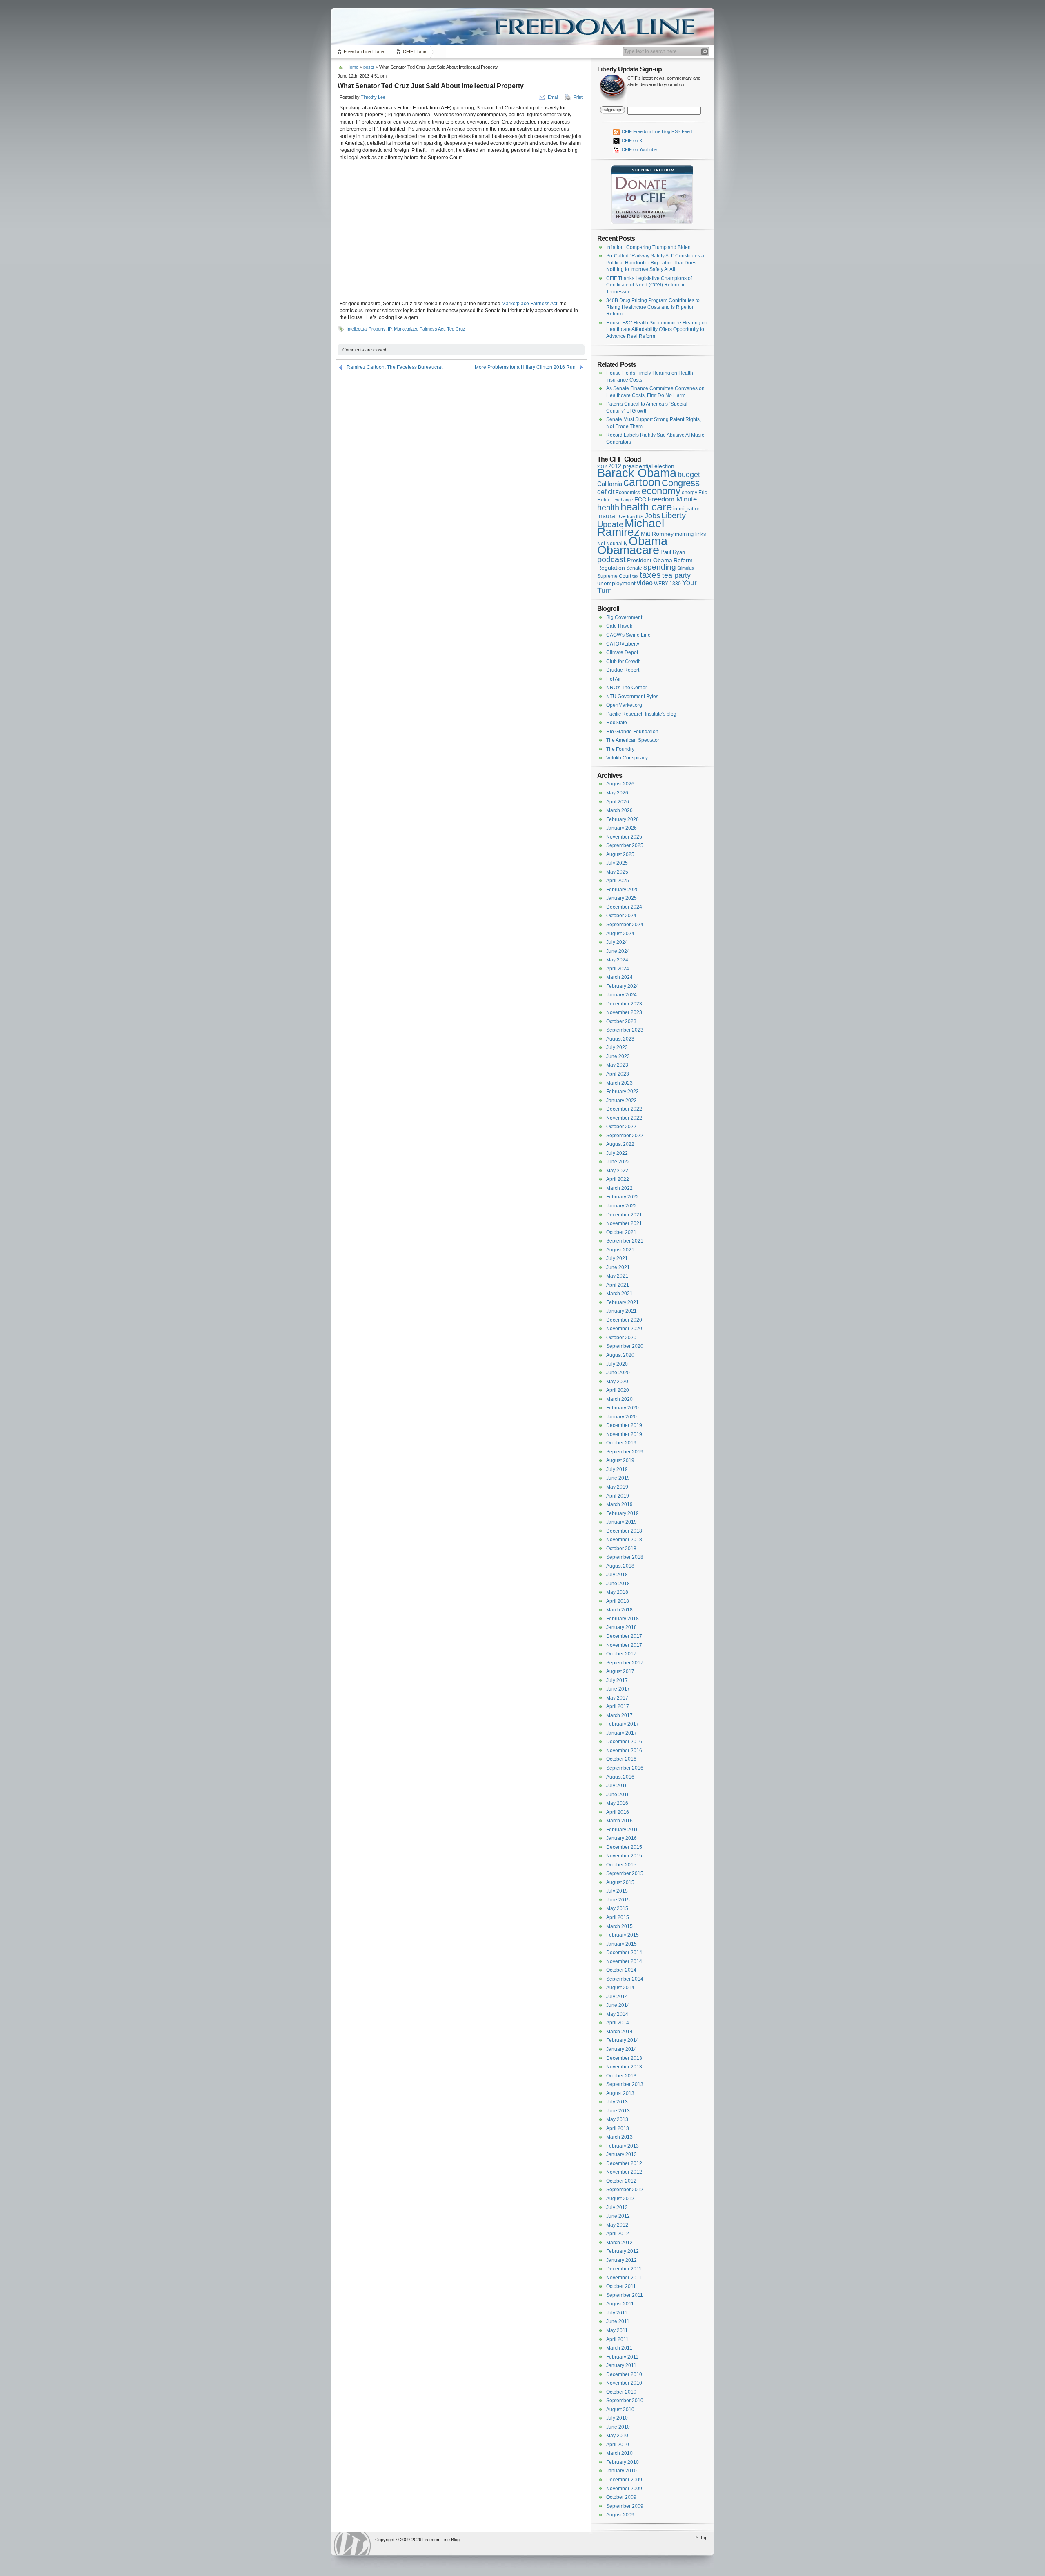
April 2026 (618, 802)
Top (704, 2538)
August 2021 (620, 1250)
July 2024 (617, 942)
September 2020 (625, 1346)
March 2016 (619, 1821)
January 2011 (621, 2365)
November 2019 (624, 1434)
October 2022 (621, 1127)
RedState (617, 723)
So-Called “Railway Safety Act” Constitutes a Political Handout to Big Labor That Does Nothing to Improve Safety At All (655, 263)
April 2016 (618, 1812)
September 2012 (625, 2190)
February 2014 (623, 2040)
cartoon (642, 482)
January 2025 (621, 898)
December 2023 (624, 1004)
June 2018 (618, 1584)
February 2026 (623, 819)
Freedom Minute (672, 499)
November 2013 (624, 2067)
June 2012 (618, 2216)
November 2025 (624, 837)
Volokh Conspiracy (627, 758)
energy (689, 492)
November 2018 (624, 1540)
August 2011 (620, 2304)
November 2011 (624, 2278)
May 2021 (617, 1276)
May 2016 (617, 1803)
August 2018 (620, 1566)
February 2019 (623, 1513)
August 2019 (620, 1460)
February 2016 (623, 1830)
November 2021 (624, 1223)
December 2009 (624, 2480)
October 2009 (621, 2497)
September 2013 (625, 2084)
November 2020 (624, 1329)
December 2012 (624, 2163)
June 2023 (618, 1056)
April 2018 (618, 1601)
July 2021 (617, 1258)
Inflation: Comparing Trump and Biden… (651, 247)
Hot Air (614, 679)
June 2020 (618, 1373)
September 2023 (625, 1030)
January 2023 (621, 1101)
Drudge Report (623, 670)
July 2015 (617, 1891)
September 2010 (625, 2401)
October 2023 (621, 1021)
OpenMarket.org (624, 705)
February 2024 (623, 986)
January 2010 (621, 2471)
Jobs (652, 516)
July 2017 (617, 1680)
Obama (648, 541)
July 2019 (617, 1469)
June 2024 (618, 951)
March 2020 (619, 1399)
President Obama (650, 560)
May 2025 (617, 872)
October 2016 (621, 1759)
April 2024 (618, 969)
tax (635, 576)
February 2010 (623, 2462)
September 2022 (625, 1136)
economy (661, 491)
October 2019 (621, 1443)
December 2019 (624, 1425)
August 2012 (620, 2199)
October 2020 (621, 1338)
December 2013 (624, 2058)
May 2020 (617, 1382)
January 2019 (621, 1522)
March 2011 (619, 2348)
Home (352, 67)
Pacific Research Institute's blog (641, 714)
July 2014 (617, 1997)
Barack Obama (637, 473)
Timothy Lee (373, 97)
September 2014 (625, 1979)
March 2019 (619, 1504)
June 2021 (618, 1267)
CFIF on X (631, 140)
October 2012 (621, 2181)
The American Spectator (633, 740)
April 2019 (618, 1496)
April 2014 (618, 2023)
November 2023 (624, 1012)
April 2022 (618, 1179)
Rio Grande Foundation (632, 732)
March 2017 (619, 1715)
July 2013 (617, 2102)
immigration (687, 509)
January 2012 (621, 2260)
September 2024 (625, 925)
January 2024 (621, 995)
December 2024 (624, 907)
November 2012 (624, 2172)
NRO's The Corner (627, 688)
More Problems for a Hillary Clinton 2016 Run (525, 367)
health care (646, 507)
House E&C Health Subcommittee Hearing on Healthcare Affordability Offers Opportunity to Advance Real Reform (657, 329)
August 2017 (620, 1671)
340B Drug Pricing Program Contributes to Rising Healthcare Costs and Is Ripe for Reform (653, 307)
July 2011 (617, 2313)
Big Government (624, 617)
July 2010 (617, 2418)
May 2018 (617, 1592)
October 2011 (621, 2286)
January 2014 (621, 2049)
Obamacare (628, 550)
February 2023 (623, 1092)
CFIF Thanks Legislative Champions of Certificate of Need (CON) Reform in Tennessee (649, 285)
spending (660, 567)
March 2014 (619, 2032)
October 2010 (621, 2392)
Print (578, 97)
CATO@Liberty (623, 644)
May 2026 (617, 793)
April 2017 (618, 1706)
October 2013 (621, 2076)
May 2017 (617, 1698)
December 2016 (624, 1742)
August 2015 (620, 1882)
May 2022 (617, 1171)
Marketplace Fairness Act (529, 304)
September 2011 (625, 2295)
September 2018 (625, 1557)
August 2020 (620, 1355)
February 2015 (623, 1935)
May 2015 (617, 1908)
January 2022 (621, 1206)
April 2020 (618, 1390)
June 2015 (618, 1900)
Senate (634, 568)
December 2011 (624, 2269)
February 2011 (622, 2357)
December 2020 (624, 1320)
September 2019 (625, 1452)
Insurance (611, 516)
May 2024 (617, 960)
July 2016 (617, 1786)
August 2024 (620, 934)
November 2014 (624, 1961)
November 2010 (624, 2383)
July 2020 (617, 1364)
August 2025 (620, 854)
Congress (681, 483)
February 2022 (623, 1197)
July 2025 (617, 863)
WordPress (352, 2544)
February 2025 (623, 890)
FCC (640, 500)
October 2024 (621, 916)
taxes (650, 575)
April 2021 (618, 1285)
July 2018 (617, 1575)
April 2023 (618, 1074)
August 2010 (620, 2410)
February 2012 (623, 2251)
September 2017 (625, 1663)
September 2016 (625, 1768)
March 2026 (619, 810)
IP (390, 329)
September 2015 (625, 1873)
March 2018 (619, 1610)
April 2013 (618, 2128)
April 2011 (617, 2339)
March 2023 (619, 1083)
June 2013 (618, 2111)
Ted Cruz (456, 329)
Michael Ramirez (631, 528)
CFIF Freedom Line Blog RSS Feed (656, 131)
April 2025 (618, 881)
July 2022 (617, 1153)
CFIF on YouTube (639, 149)
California (610, 484)
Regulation (611, 568)
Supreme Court (614, 576)
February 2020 (623, 1408)
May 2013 (617, 2119)
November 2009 (624, 2489)
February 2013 (623, 2146)
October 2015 (621, 1865)
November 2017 (624, 1645)
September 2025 (625, 845)
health (608, 508)
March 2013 (619, 2137)
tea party (676, 575)
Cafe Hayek (619, 626)
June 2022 (618, 1162)
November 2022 (624, 1118)
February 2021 (623, 1302)
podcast (611, 559)
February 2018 (623, 1619)
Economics (628, 493)
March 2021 (619, 1294)
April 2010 (618, 2445)
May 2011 (617, 2330)
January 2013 (621, 2154)
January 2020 (621, 1417)
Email (553, 97)
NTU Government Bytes (632, 697)
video (645, 583)
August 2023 (620, 1039)
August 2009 (620, 2515)
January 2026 (621, 828)
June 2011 (618, 2321)
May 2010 (617, 2436)
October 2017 (621, 1654)
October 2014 (621, 1970)
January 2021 (621, 1311)
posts (369, 67)
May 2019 (617, 1487)
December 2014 (624, 1953)
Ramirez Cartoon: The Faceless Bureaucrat (395, 367)
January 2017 (621, 1733)
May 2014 (617, 2014)
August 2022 (620, 1144)
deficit (606, 492)
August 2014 (620, 1988)
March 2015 (619, 1926)
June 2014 (618, 2005)
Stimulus (686, 568)
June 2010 (618, 2427)
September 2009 (625, 2506)
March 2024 (619, 977)
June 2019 (618, 1478)
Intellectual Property (366, 329)
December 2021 (624, 1215)
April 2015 (618, 1917)
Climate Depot (622, 652)
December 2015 (624, 1847)
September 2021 (625, 1241)
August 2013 (620, 2093)
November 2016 (624, 1751)
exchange (623, 500)
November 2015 (624, 1856)
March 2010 (619, 2453)
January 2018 (621, 1627)
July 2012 (617, 2208)
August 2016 (620, 1777)
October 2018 (621, 1549)
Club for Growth (624, 661)
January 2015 (621, 1944)
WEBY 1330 (667, 584)
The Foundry (620, 749)
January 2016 (621, 1838)
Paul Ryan (673, 552)
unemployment (616, 583)
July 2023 (617, 1047)
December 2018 (624, 1531)
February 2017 (623, 1724)
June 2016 (618, 1795)
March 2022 (619, 1188)
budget (689, 475)
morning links (690, 534)
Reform (683, 560)
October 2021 (621, 1232)
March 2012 (619, 2243)
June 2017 (618, 1689)
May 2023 (617, 1065)
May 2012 (617, 2225)
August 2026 (620, 784)
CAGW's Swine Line (628, 635)
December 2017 (624, 1636)
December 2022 (624, 1109)
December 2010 (624, 2374)
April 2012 (618, 2234)
